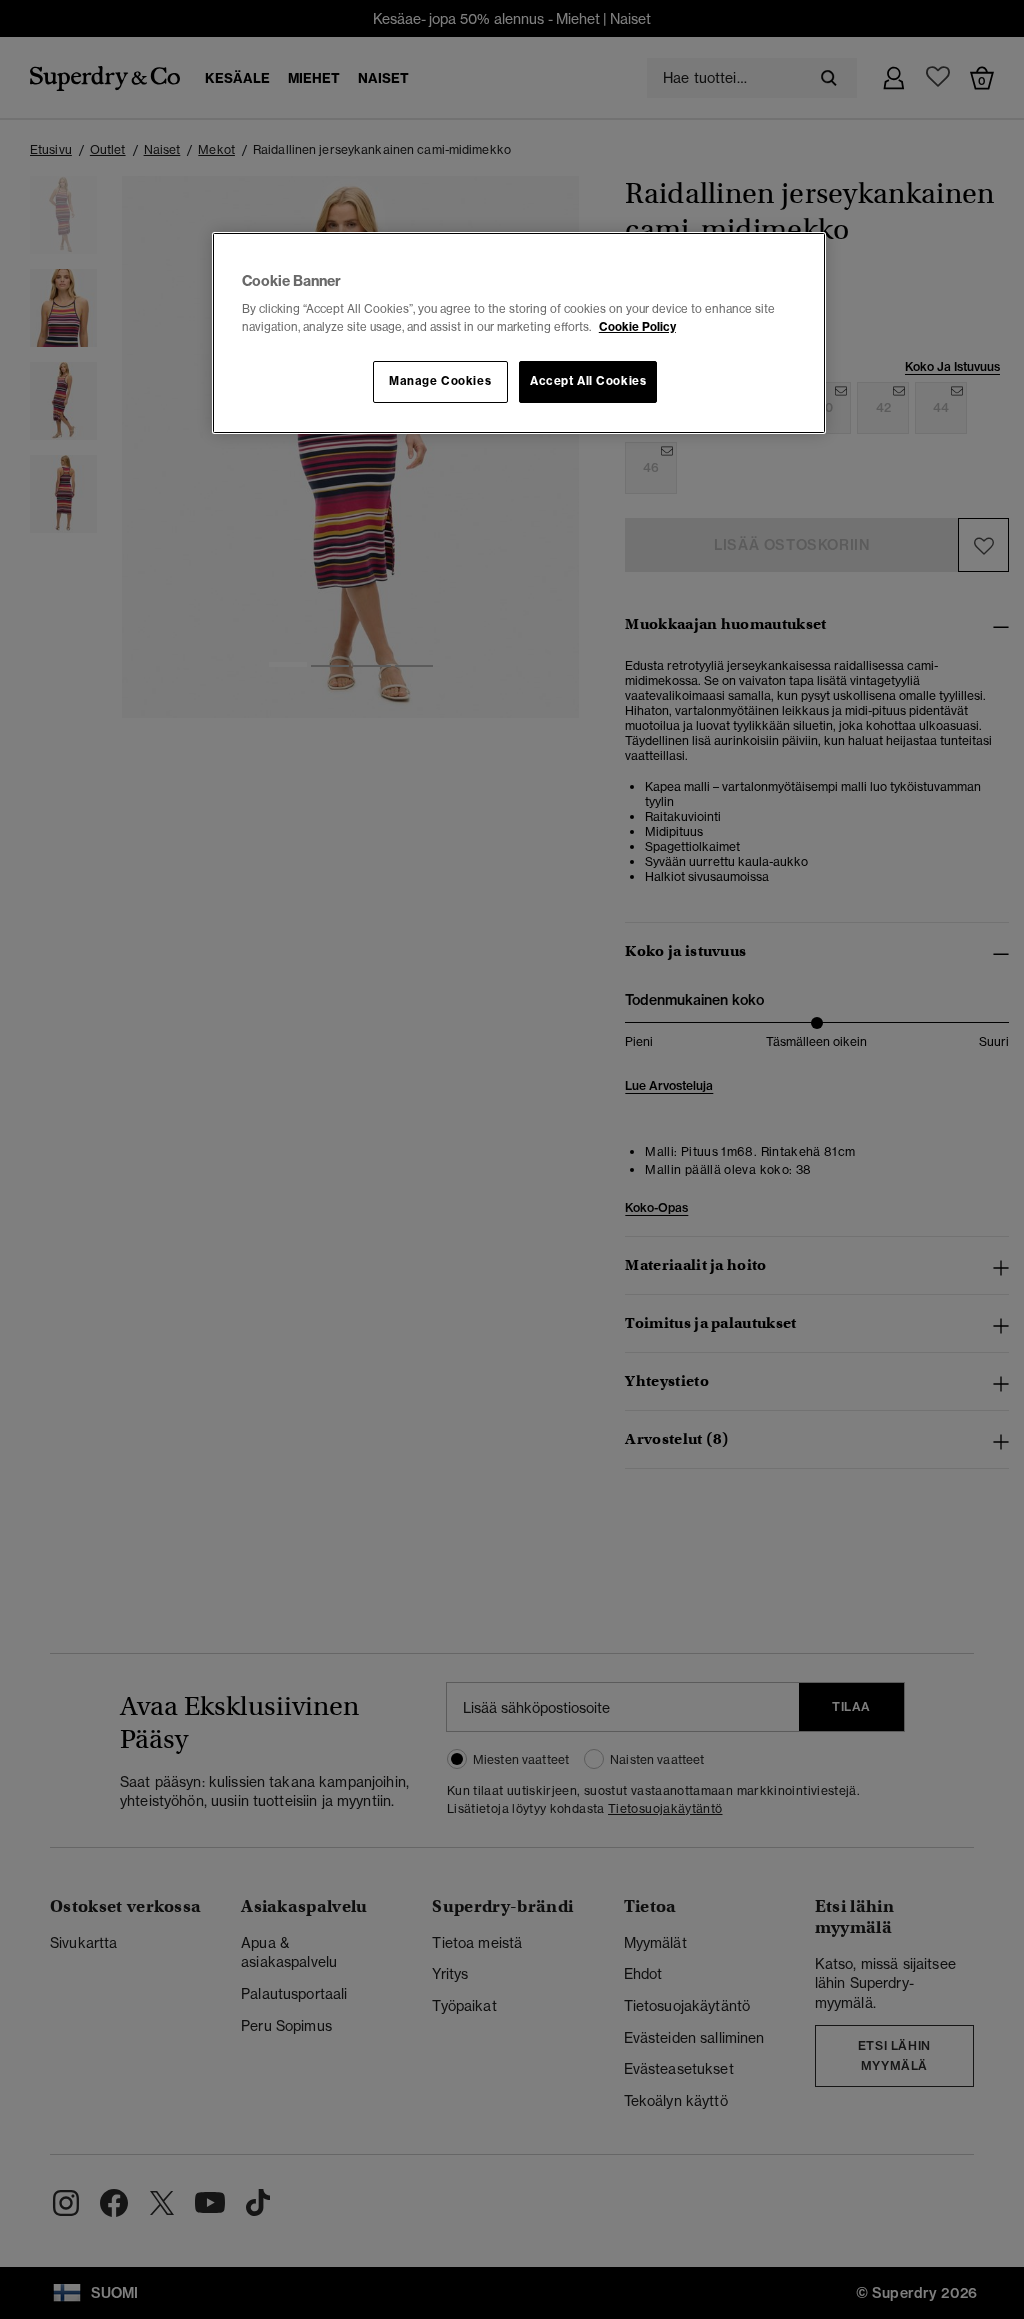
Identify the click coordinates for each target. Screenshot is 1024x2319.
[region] (519, 333)
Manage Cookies (440, 381)
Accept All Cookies (588, 381)
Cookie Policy (637, 327)
